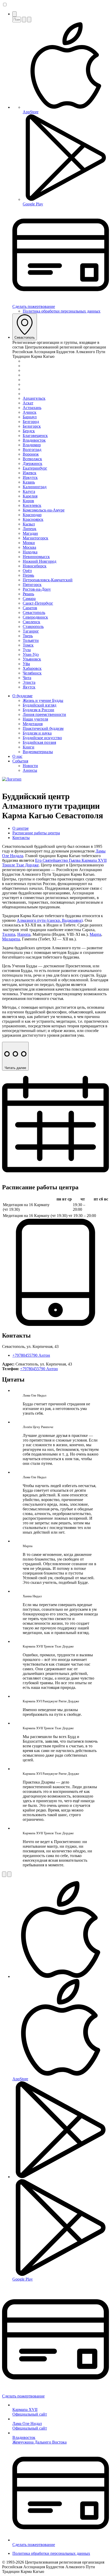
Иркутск (30, 477)
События (20, 761)
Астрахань (32, 408)
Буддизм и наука (37, 733)
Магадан (30, 533)
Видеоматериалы (38, 752)
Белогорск (32, 426)
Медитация (33, 724)
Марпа (95, 934)
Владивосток (34, 440)
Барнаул (30, 417)
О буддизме (22, 696)
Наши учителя (35, 719)
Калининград (35, 487)
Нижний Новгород (39, 561)
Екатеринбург (35, 468)
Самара (29, 599)
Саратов (30, 608)
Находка (30, 552)
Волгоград (32, 450)
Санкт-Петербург (38, 603)
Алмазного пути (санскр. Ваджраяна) (50, 920)
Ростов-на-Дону (37, 589)
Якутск (29, 687)
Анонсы (30, 770)
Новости (30, 766)
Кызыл (29, 524)
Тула (27, 650)
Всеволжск (32, 459)
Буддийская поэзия (39, 742)
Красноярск (33, 519)
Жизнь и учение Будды (43, 700)
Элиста (29, 682)
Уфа (26, 664)
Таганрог (31, 631)
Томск (28, 645)
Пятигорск (32, 585)
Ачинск (30, 412)
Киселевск (32, 505)
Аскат (28, 403)
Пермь (28, 575)
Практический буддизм (43, 728)
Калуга (29, 491)
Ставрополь (33, 626)
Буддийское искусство (42, 738)
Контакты (21, 838)
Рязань (28, 594)
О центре (21, 828)
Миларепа (11, 939)
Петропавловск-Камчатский (48, 580)
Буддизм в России (38, 710)
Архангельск (34, 398)
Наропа (24, 934)
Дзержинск (33, 463)
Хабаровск (32, 668)
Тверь (28, 636)
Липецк (30, 529)
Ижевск (30, 473)
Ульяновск (32, 659)
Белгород (31, 422)
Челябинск (32, 673)
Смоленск (31, 622)
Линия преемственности (44, 714)
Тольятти (31, 640)
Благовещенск (35, 436)
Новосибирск (35, 566)
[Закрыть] (29, 20)
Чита (27, 678)
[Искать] (24, 20)
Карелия (30, 496)
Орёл (27, 571)
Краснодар (32, 515)
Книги (29, 747)
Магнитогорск (35, 538)
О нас (17, 756)
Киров (28, 501)
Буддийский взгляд (39, 705)
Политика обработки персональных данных (62, 311)
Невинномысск (36, 557)
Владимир (32, 445)
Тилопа (9, 934)
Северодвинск (35, 617)
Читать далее (15, 1068)
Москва (29, 547)
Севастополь (25, 337)
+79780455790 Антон (31, 1355)
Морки (29, 543)
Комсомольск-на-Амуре (44, 510)
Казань (29, 482)
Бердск (29, 431)
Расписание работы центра (36, 833)
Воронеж (31, 454)
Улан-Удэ (31, 654)
